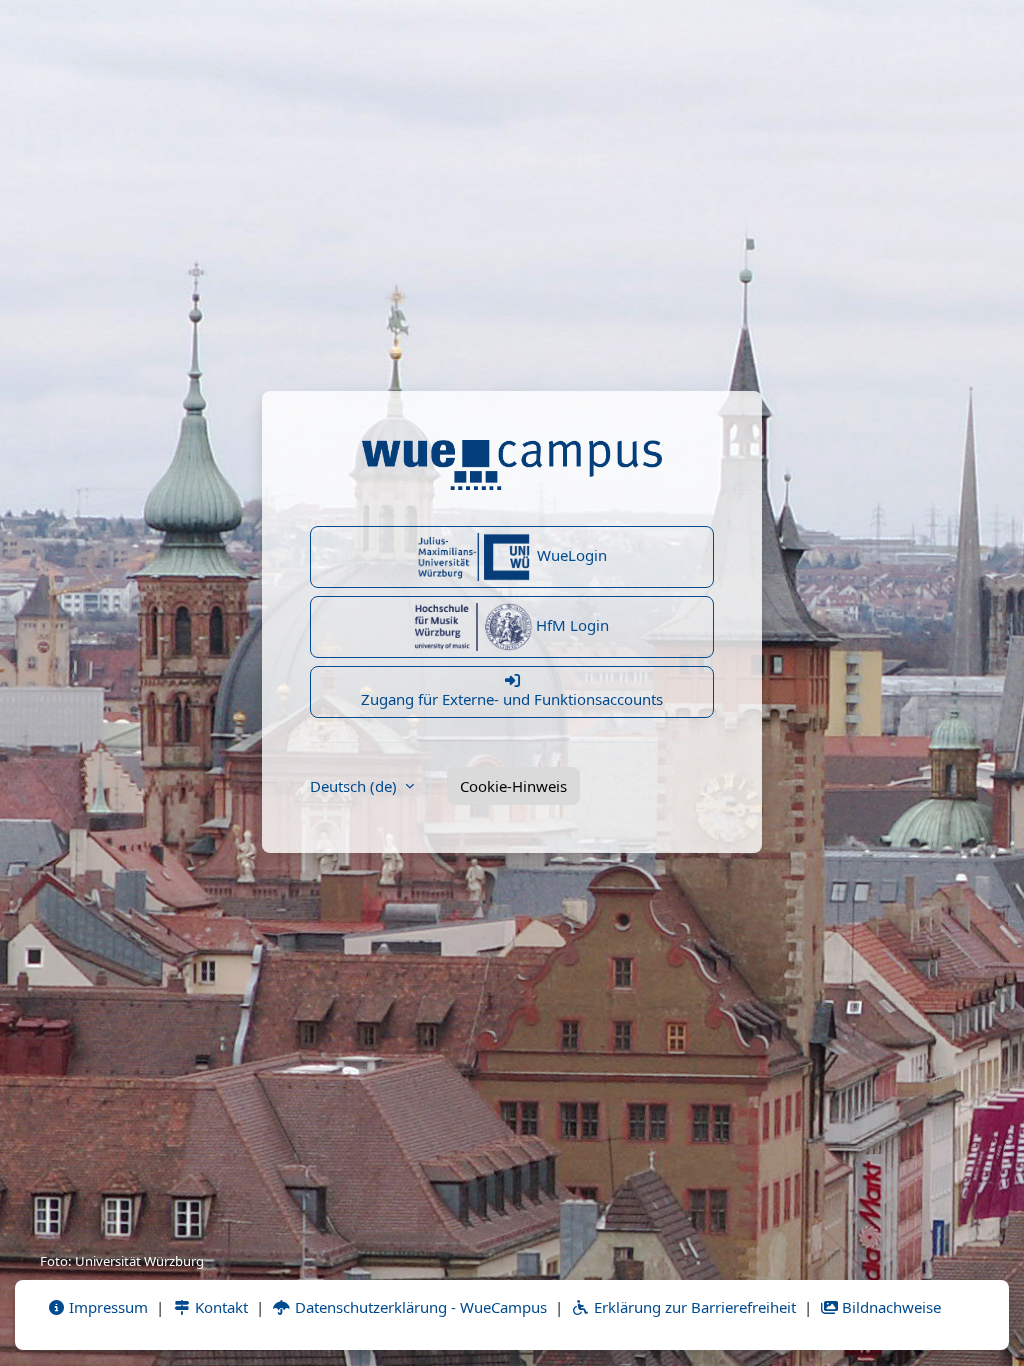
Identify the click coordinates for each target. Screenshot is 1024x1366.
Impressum (106, 1307)
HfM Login (570, 625)
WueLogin (570, 555)
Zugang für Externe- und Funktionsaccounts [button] (512, 699)
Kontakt (219, 1307)
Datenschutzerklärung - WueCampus (419, 1307)
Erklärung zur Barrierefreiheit (693, 1307)
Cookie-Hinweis (513, 786)
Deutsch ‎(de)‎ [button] (355, 786)
